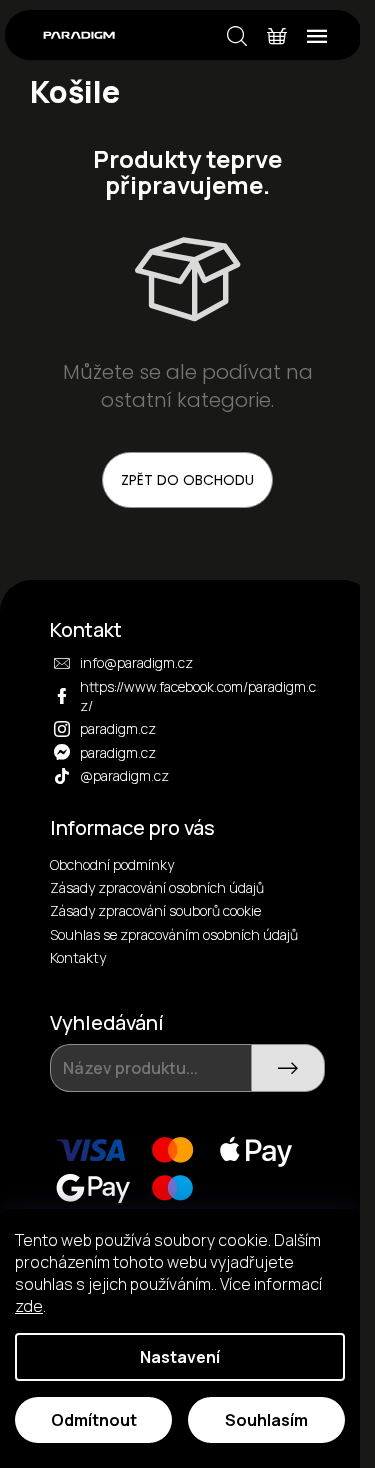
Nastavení (180, 1357)
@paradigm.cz (124, 775)
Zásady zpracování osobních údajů (157, 887)
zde (29, 1306)
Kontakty (78, 957)
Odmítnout (94, 1420)
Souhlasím (266, 1420)
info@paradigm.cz (136, 662)
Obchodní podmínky (112, 864)
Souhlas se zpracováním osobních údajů (174, 934)
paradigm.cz (118, 728)
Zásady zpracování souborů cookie (155, 910)
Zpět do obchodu (187, 480)
